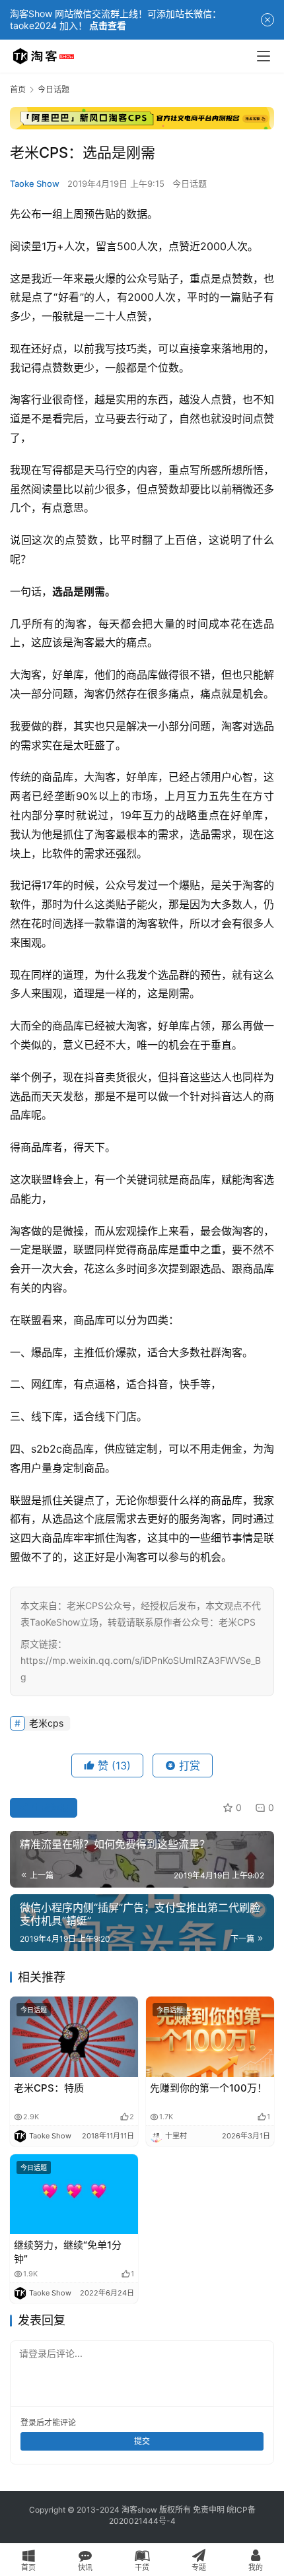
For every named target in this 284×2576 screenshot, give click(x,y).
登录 (28, 2423)
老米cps (46, 1723)
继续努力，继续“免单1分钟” (68, 2252)
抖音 (94, 1077)
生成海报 (49, 1807)
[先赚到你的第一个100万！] (210, 2036)
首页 (18, 89)
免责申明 (209, 2510)
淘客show (139, 2510)
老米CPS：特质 (49, 2088)
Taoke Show (35, 183)
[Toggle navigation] (264, 56)
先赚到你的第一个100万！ (208, 2088)
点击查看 (108, 25)
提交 (142, 2441)
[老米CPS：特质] (74, 2036)
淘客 (20, 399)
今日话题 (190, 183)
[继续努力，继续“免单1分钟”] (74, 2194)
